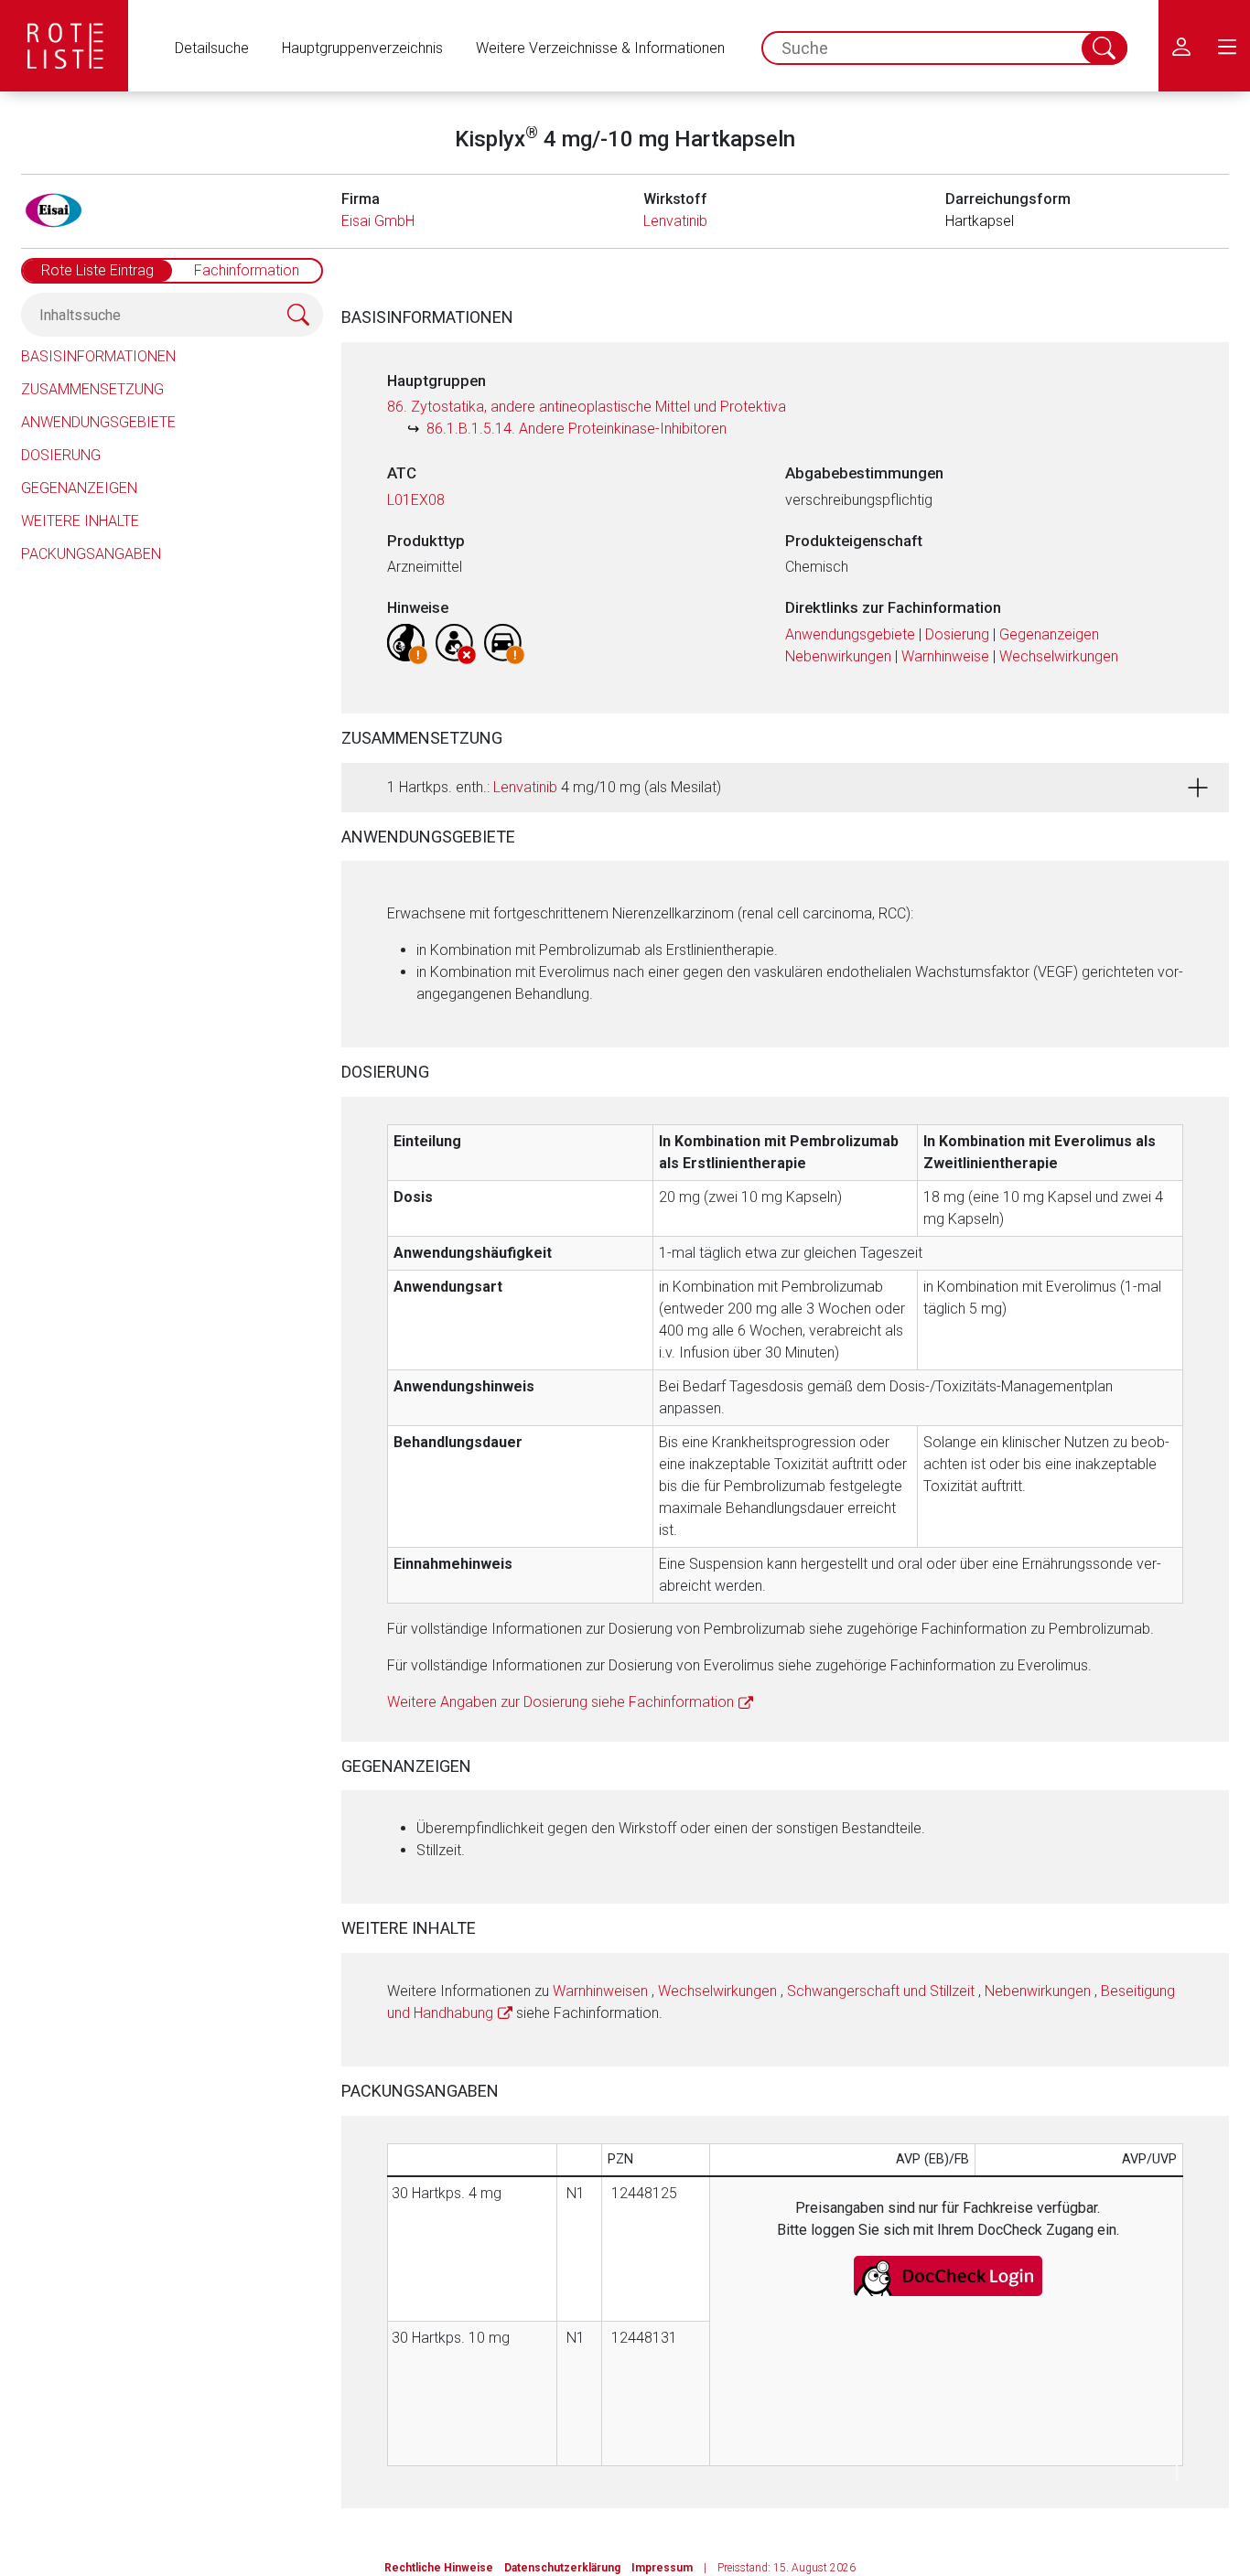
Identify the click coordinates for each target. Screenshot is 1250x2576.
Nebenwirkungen (838, 656)
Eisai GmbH (378, 221)
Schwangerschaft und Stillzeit (881, 1991)
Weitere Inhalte (80, 521)
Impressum (662, 2568)
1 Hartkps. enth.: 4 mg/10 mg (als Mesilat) (554, 787)
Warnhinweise (945, 656)
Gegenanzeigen (79, 488)
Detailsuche (212, 48)
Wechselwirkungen (1059, 656)
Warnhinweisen (600, 1991)
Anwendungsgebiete (98, 422)
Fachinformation (247, 270)
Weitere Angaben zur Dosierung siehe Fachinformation (560, 1702)
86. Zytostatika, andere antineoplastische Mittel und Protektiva (587, 407)
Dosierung (61, 455)
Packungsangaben (91, 554)
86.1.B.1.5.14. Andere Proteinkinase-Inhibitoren (577, 429)
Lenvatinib (675, 221)
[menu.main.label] (1227, 46)
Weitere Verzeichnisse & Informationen (600, 48)
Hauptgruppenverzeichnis (362, 48)
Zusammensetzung (92, 389)
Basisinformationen (98, 356)
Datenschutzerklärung (562, 2568)
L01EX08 (416, 500)
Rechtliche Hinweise (439, 2568)
